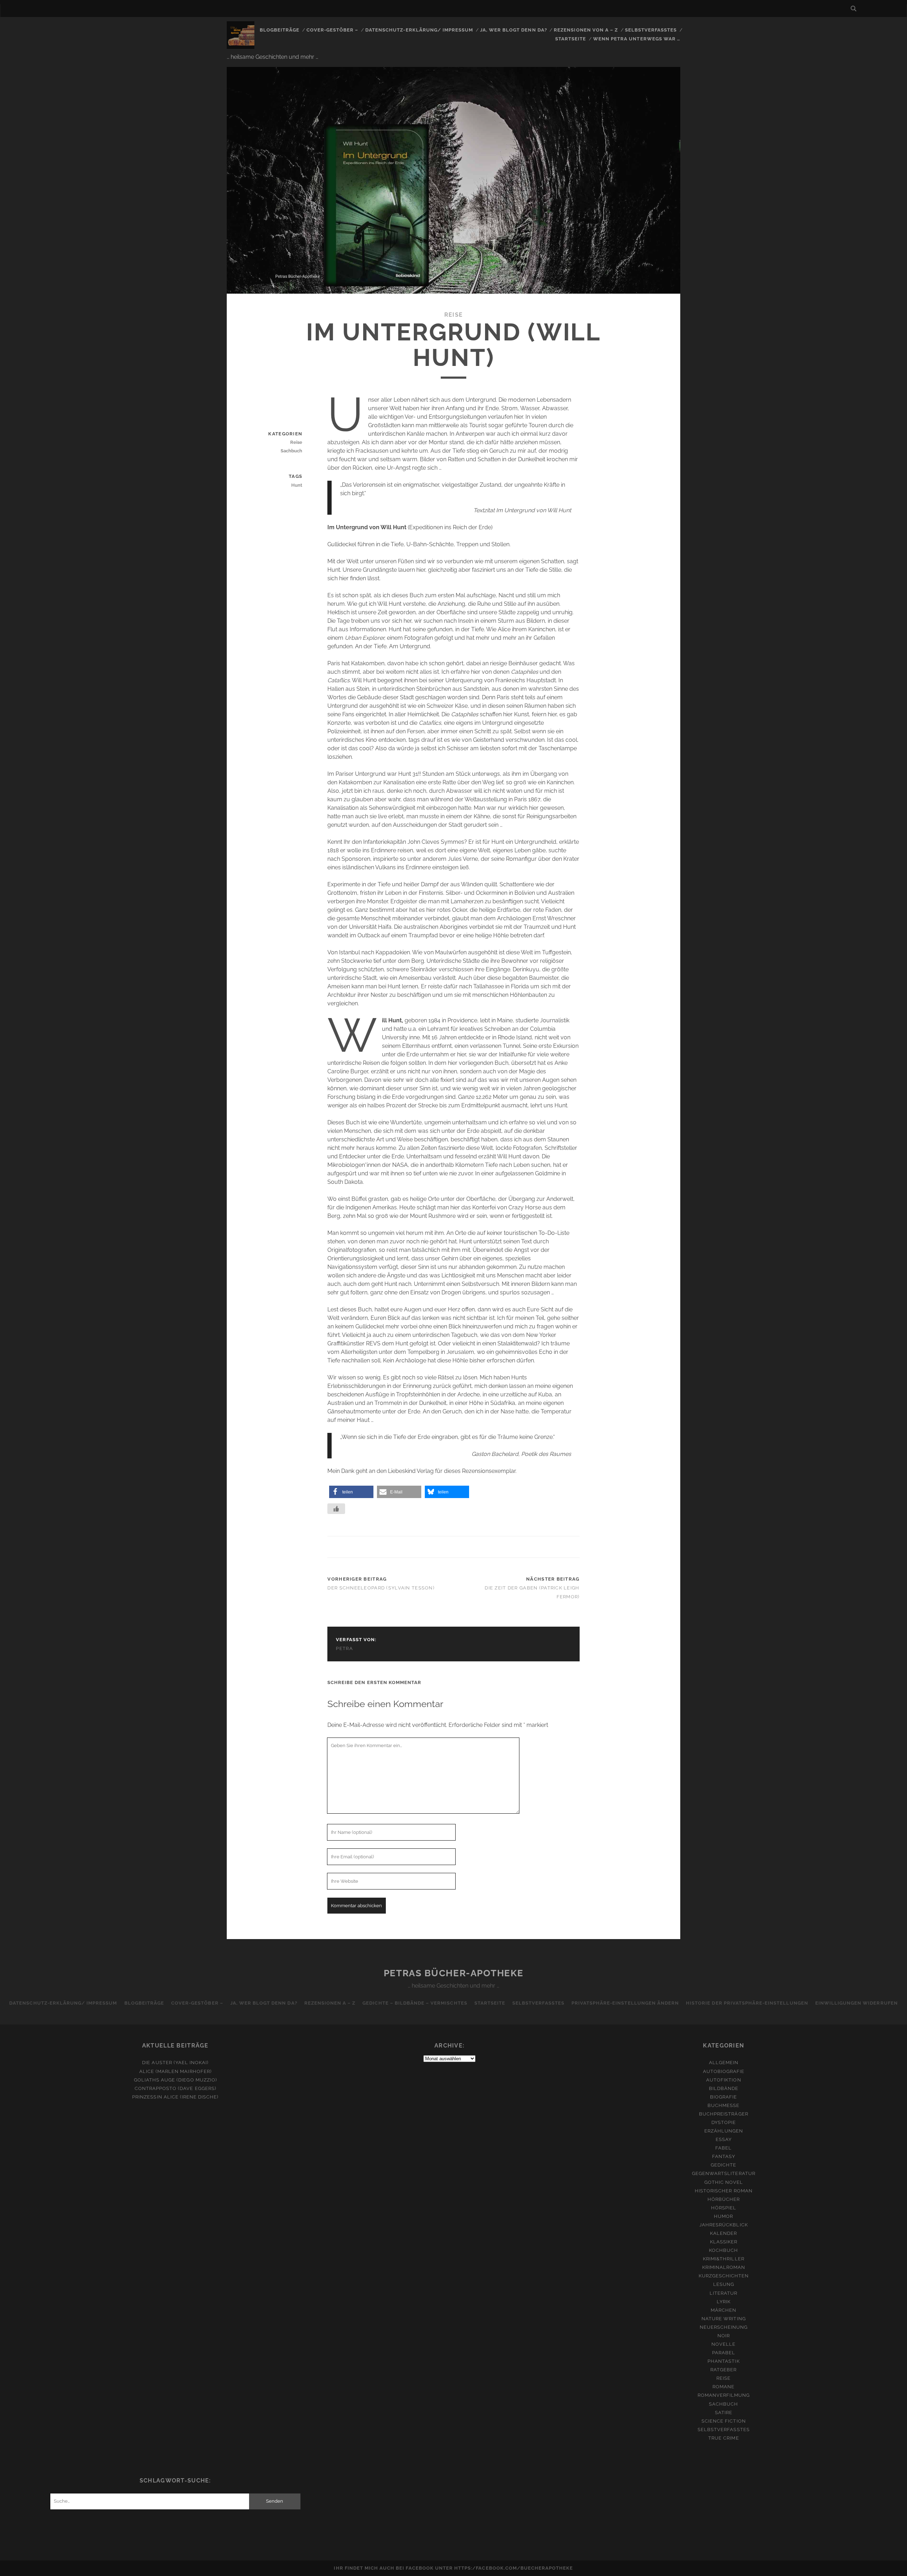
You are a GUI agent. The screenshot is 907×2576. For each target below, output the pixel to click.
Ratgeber (723, 2370)
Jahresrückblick (724, 2225)
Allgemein (724, 2063)
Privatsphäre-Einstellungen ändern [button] (625, 2003)
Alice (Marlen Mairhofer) (175, 2071)
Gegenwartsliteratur (724, 2173)
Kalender (723, 2233)
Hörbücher (724, 2199)
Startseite (571, 39)
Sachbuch (291, 451)
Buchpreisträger (724, 2114)
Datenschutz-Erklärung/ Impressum (419, 30)
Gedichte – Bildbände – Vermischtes (415, 2003)
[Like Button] (336, 1509)
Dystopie (724, 2122)
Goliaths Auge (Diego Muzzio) (175, 2080)
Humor (723, 2216)
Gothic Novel (724, 2182)
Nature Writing (724, 2319)
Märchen (723, 2310)
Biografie (723, 2097)
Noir (724, 2336)
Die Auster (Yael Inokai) (175, 2063)
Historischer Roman (724, 2191)
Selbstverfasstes (651, 30)
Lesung (724, 2284)
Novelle (723, 2344)
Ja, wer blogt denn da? (514, 30)
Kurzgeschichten (724, 2276)
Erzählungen (724, 2131)
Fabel (723, 2148)
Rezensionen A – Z (330, 2003)
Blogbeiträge (280, 30)
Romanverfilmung (724, 2395)
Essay (724, 2139)
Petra (344, 1648)
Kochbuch (723, 2250)
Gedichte (723, 2165)
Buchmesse (723, 2105)
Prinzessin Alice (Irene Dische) (175, 2097)
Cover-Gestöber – (333, 30)
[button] (351, 1492)
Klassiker (724, 2242)
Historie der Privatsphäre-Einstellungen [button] (747, 2003)
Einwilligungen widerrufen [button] (857, 2003)
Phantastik (723, 2361)
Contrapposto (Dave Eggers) (175, 2088)
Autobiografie (724, 2071)
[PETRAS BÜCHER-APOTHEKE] (241, 46)
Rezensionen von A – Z (586, 30)
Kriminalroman (724, 2267)
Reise (453, 315)
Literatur (723, 2293)
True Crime (723, 2438)
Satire (724, 2413)
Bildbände (724, 2088)
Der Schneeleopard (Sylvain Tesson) (381, 1588)
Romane (723, 2387)
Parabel (724, 2353)
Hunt (297, 485)
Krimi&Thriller (724, 2259)
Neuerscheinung (724, 2327)
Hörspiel (724, 2208)
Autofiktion (723, 2080)
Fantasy (724, 2156)
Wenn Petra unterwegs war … (637, 39)
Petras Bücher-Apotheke (453, 1973)
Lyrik (724, 2302)
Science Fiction (724, 2421)
